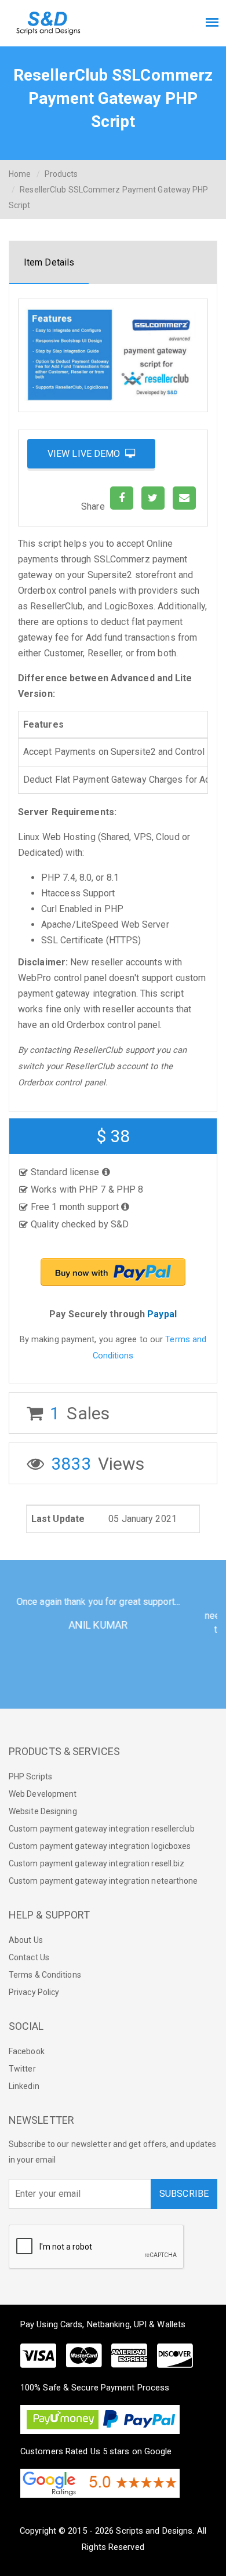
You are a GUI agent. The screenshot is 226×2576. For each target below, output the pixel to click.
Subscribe (184, 2194)
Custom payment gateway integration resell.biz (97, 1863)
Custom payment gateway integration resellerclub (102, 1829)
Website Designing (43, 1811)
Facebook (27, 2051)
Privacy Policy (34, 1992)
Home (20, 174)
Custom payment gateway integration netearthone (103, 1881)
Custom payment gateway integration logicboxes (100, 1846)
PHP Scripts (30, 1776)
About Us (26, 1940)
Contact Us (29, 1957)
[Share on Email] (184, 498)
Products (61, 174)
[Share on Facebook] (122, 498)
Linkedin (24, 2086)
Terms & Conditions (45, 1975)
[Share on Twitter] (153, 498)
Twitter (22, 2069)
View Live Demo (86, 454)
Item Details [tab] (49, 262)
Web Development (43, 1794)
